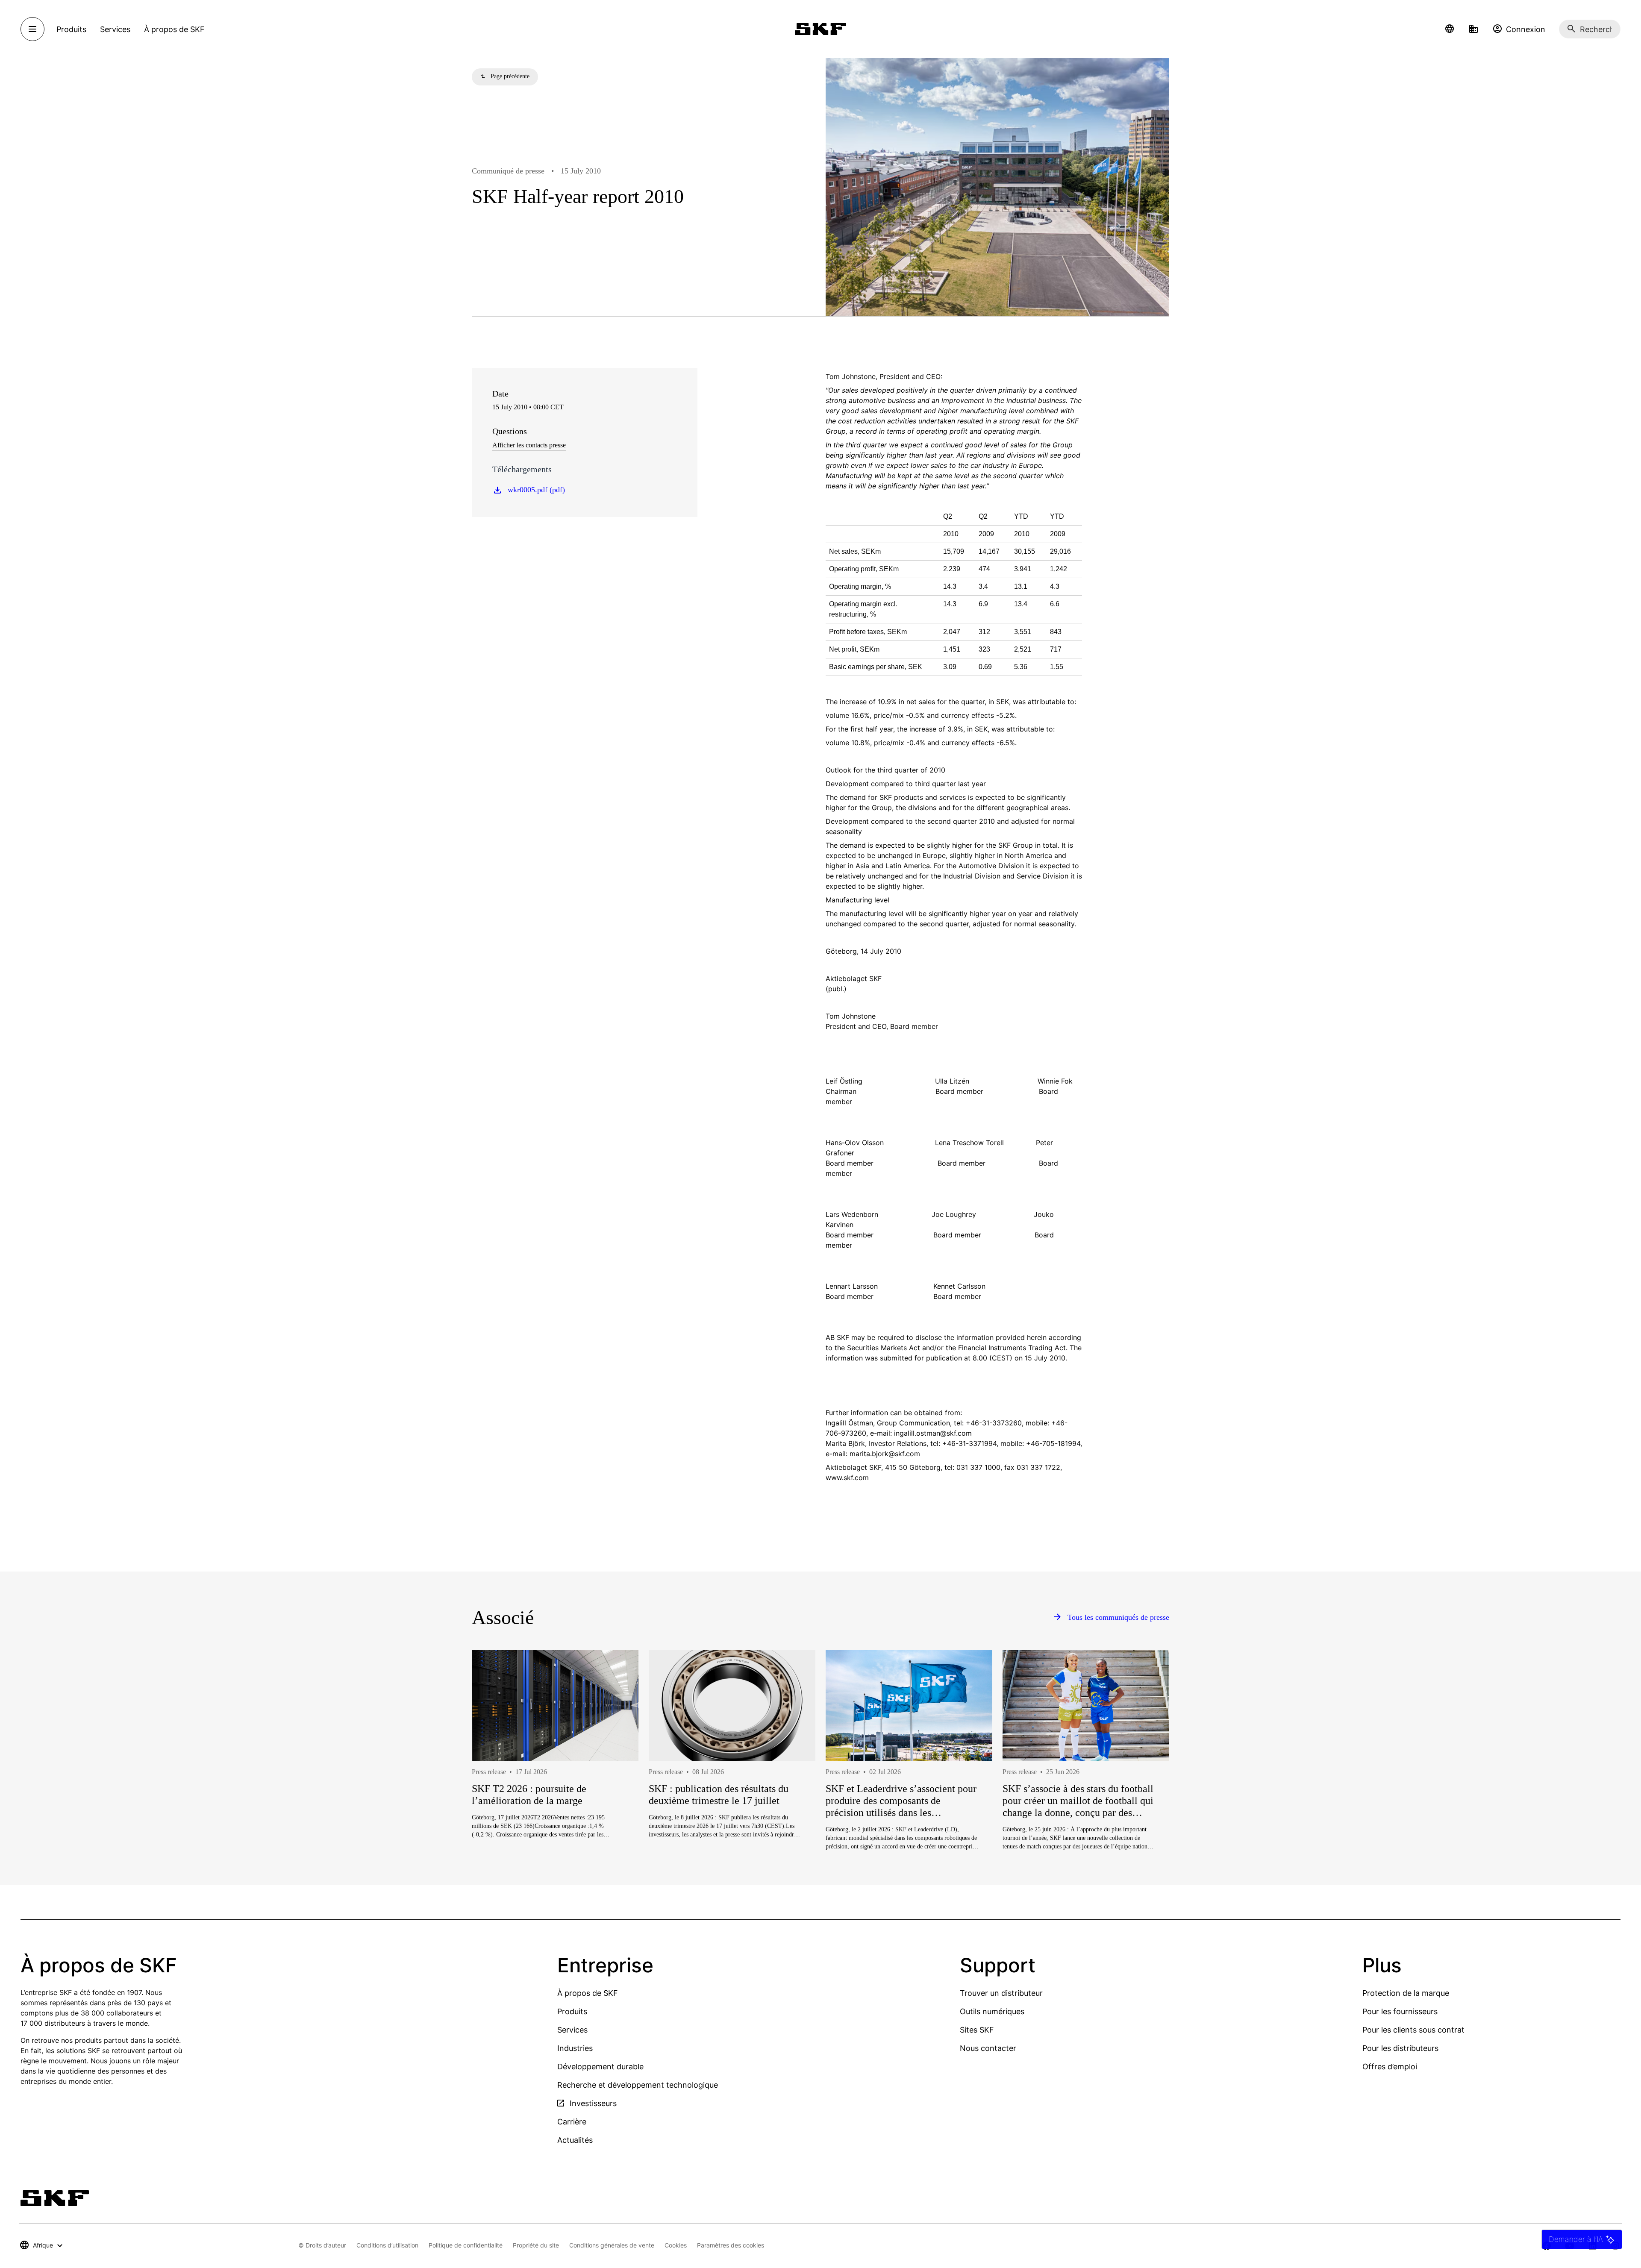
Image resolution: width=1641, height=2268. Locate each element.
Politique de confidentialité (466, 2245)
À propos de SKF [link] (174, 29)
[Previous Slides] (494, 1781)
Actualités (575, 2140)
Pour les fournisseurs (1400, 2011)
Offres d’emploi (1390, 2067)
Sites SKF (977, 2030)
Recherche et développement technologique (638, 2085)
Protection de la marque (1406, 1993)
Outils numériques (992, 2011)
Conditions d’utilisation (387, 2245)
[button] (1450, 29)
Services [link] (115, 29)
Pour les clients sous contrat (1413, 2030)
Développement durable (600, 2067)
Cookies (676, 2245)
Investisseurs (592, 2103)
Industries (575, 2048)
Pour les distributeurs (1400, 2048)
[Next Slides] (1147, 1781)
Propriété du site (536, 2245)
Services (572, 2030)
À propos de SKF (588, 1993)
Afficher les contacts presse (529, 445)
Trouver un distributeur (1001, 1993)
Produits (572, 2011)
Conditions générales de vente (612, 2245)
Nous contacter (988, 2048)
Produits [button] (71, 29)
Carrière (572, 2122)
